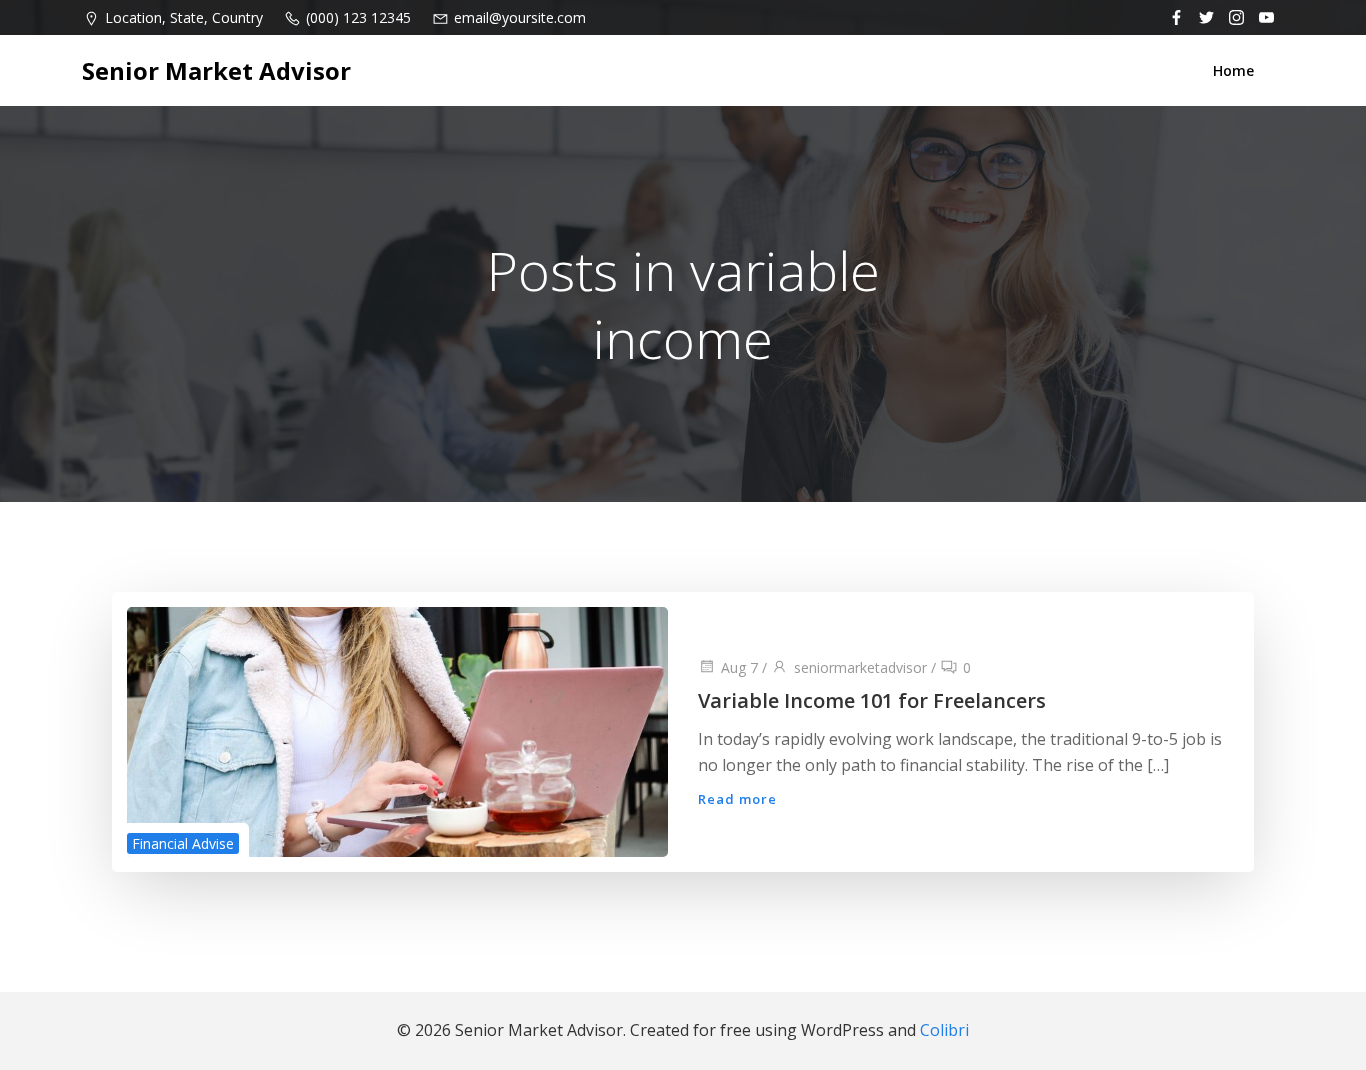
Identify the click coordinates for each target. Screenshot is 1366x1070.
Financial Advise (183, 843)
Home (1233, 70)
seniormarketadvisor (860, 667)
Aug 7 (739, 667)
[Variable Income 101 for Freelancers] (397, 730)
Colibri (944, 1030)
